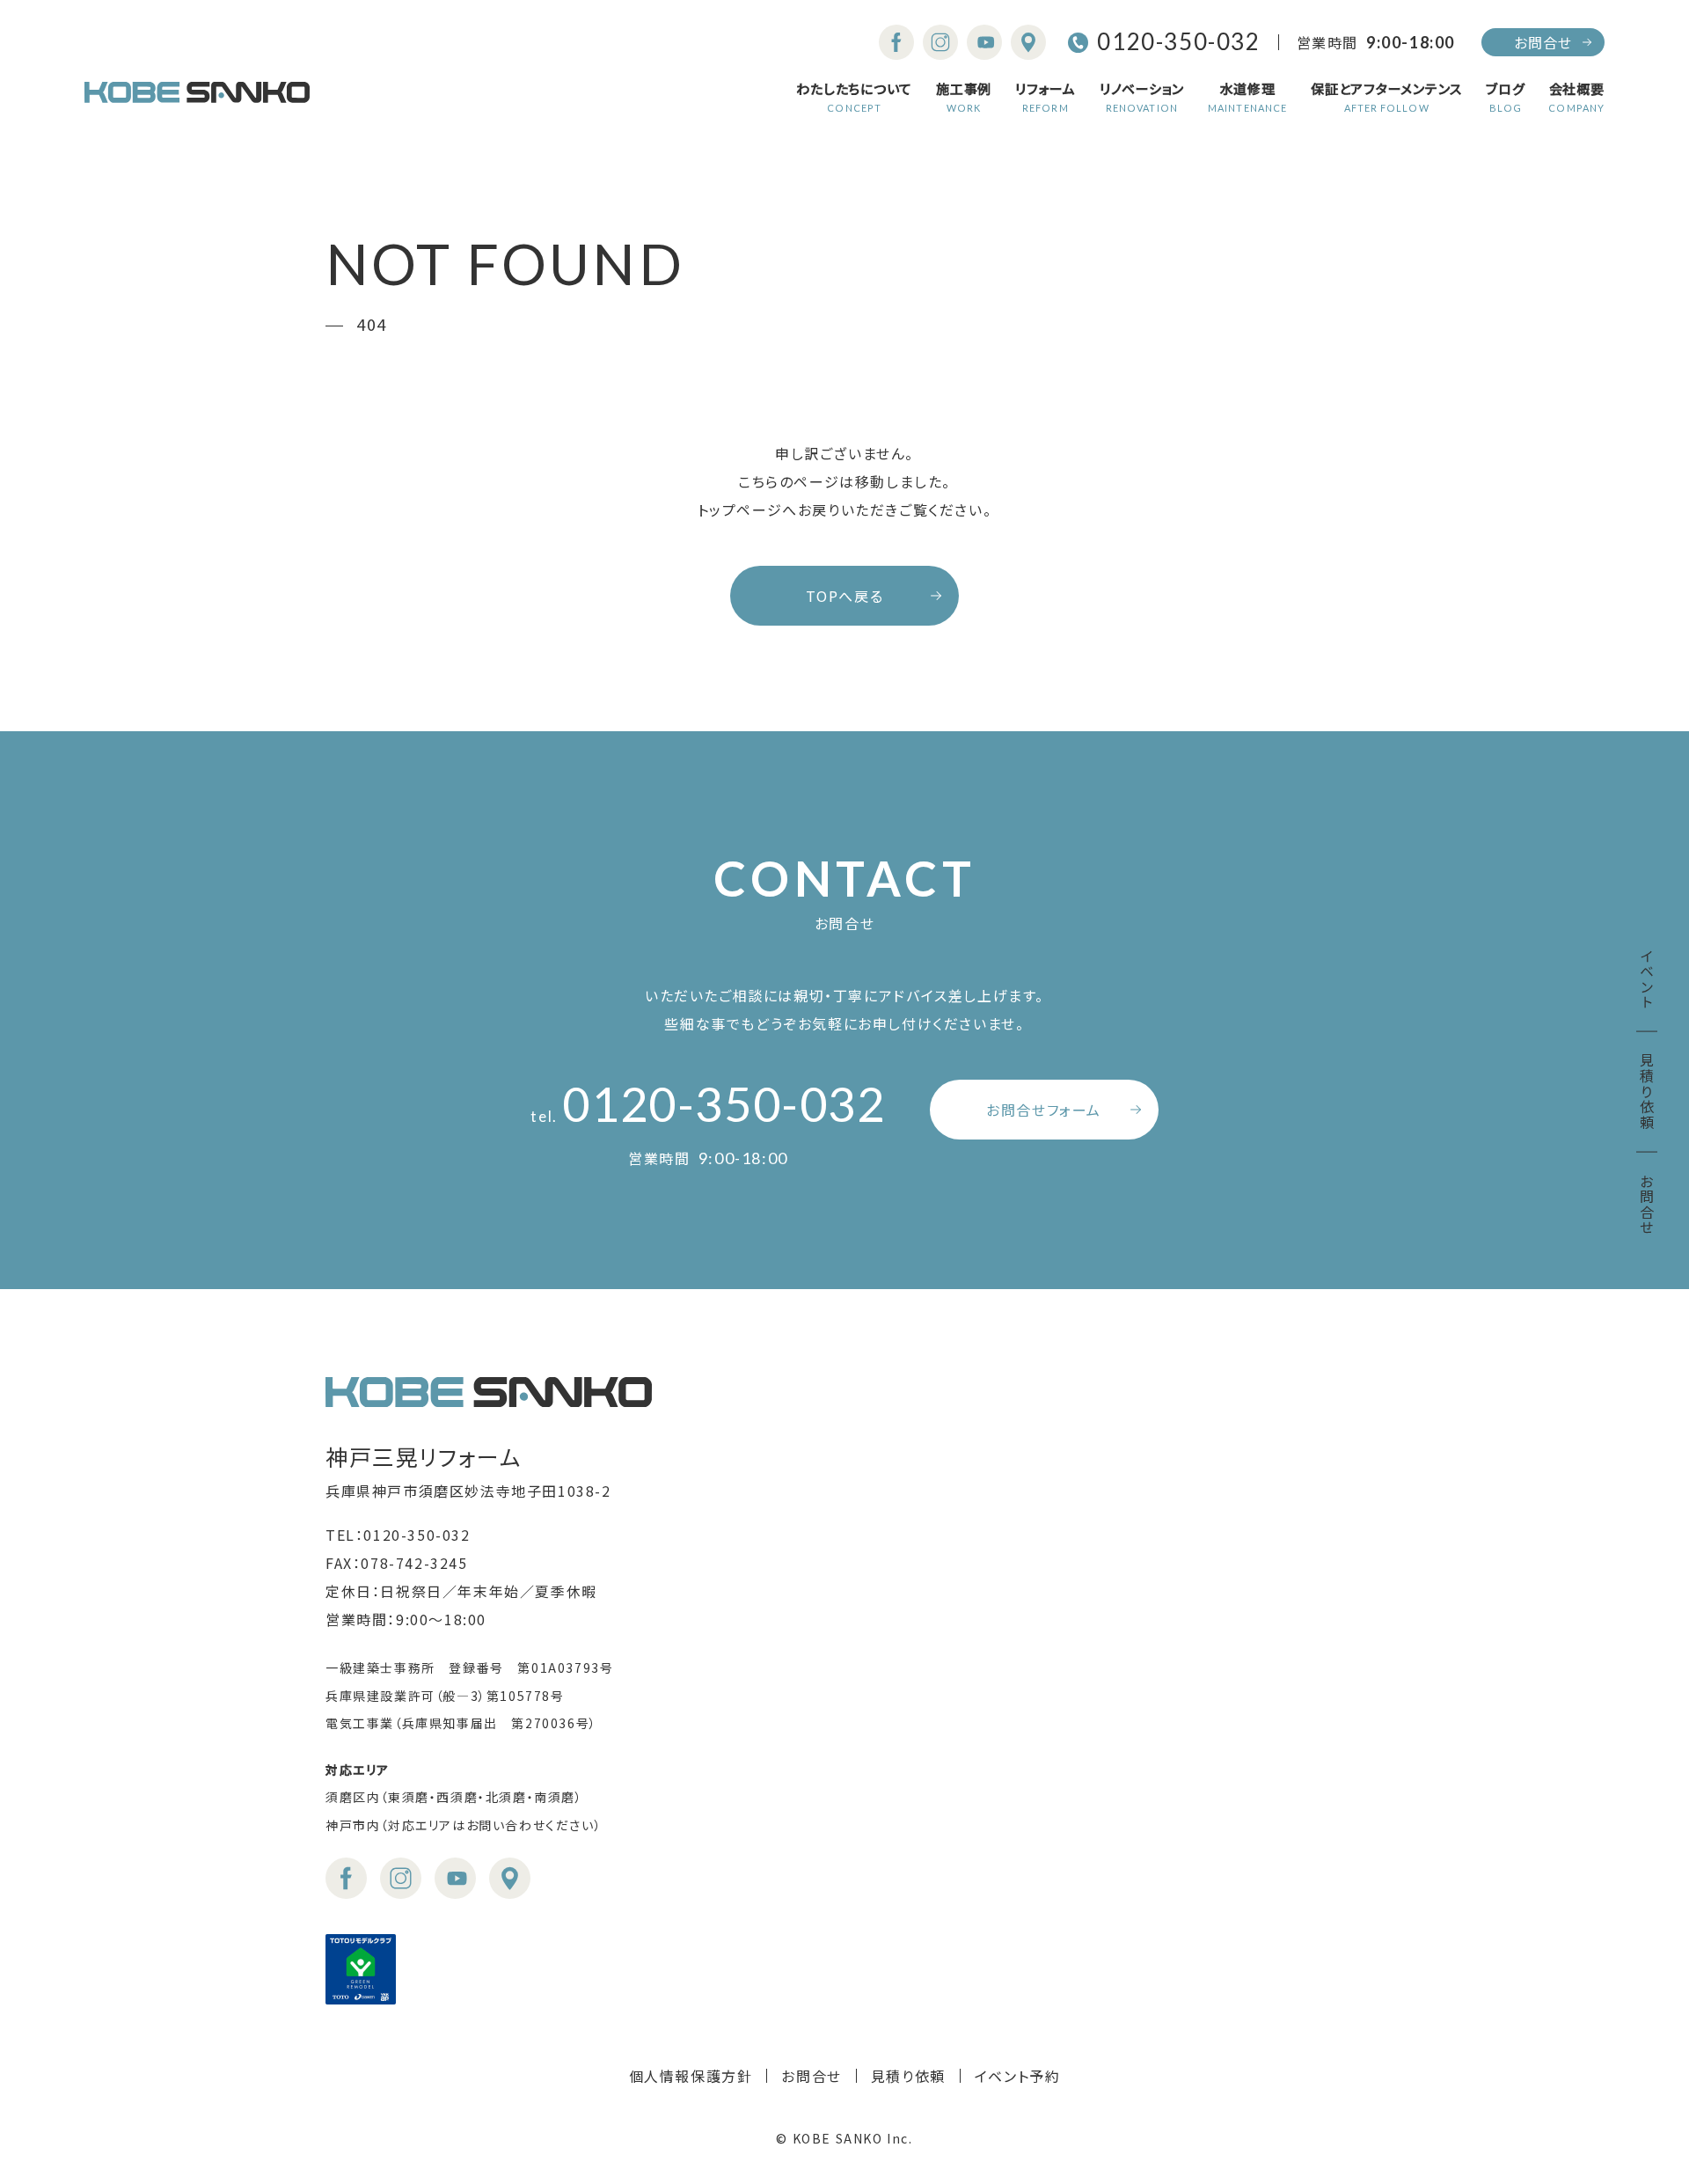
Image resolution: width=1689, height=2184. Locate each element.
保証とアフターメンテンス (1386, 98)
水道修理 (1247, 98)
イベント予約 (1018, 2076)
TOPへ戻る (845, 596)
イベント (1647, 979)
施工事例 (964, 98)
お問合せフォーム (1044, 1110)
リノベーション (1142, 98)
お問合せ (1543, 42)
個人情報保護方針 (691, 2076)
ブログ (1505, 98)
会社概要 (1576, 98)
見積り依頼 (1647, 1092)
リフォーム (1046, 98)
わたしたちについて (854, 98)
